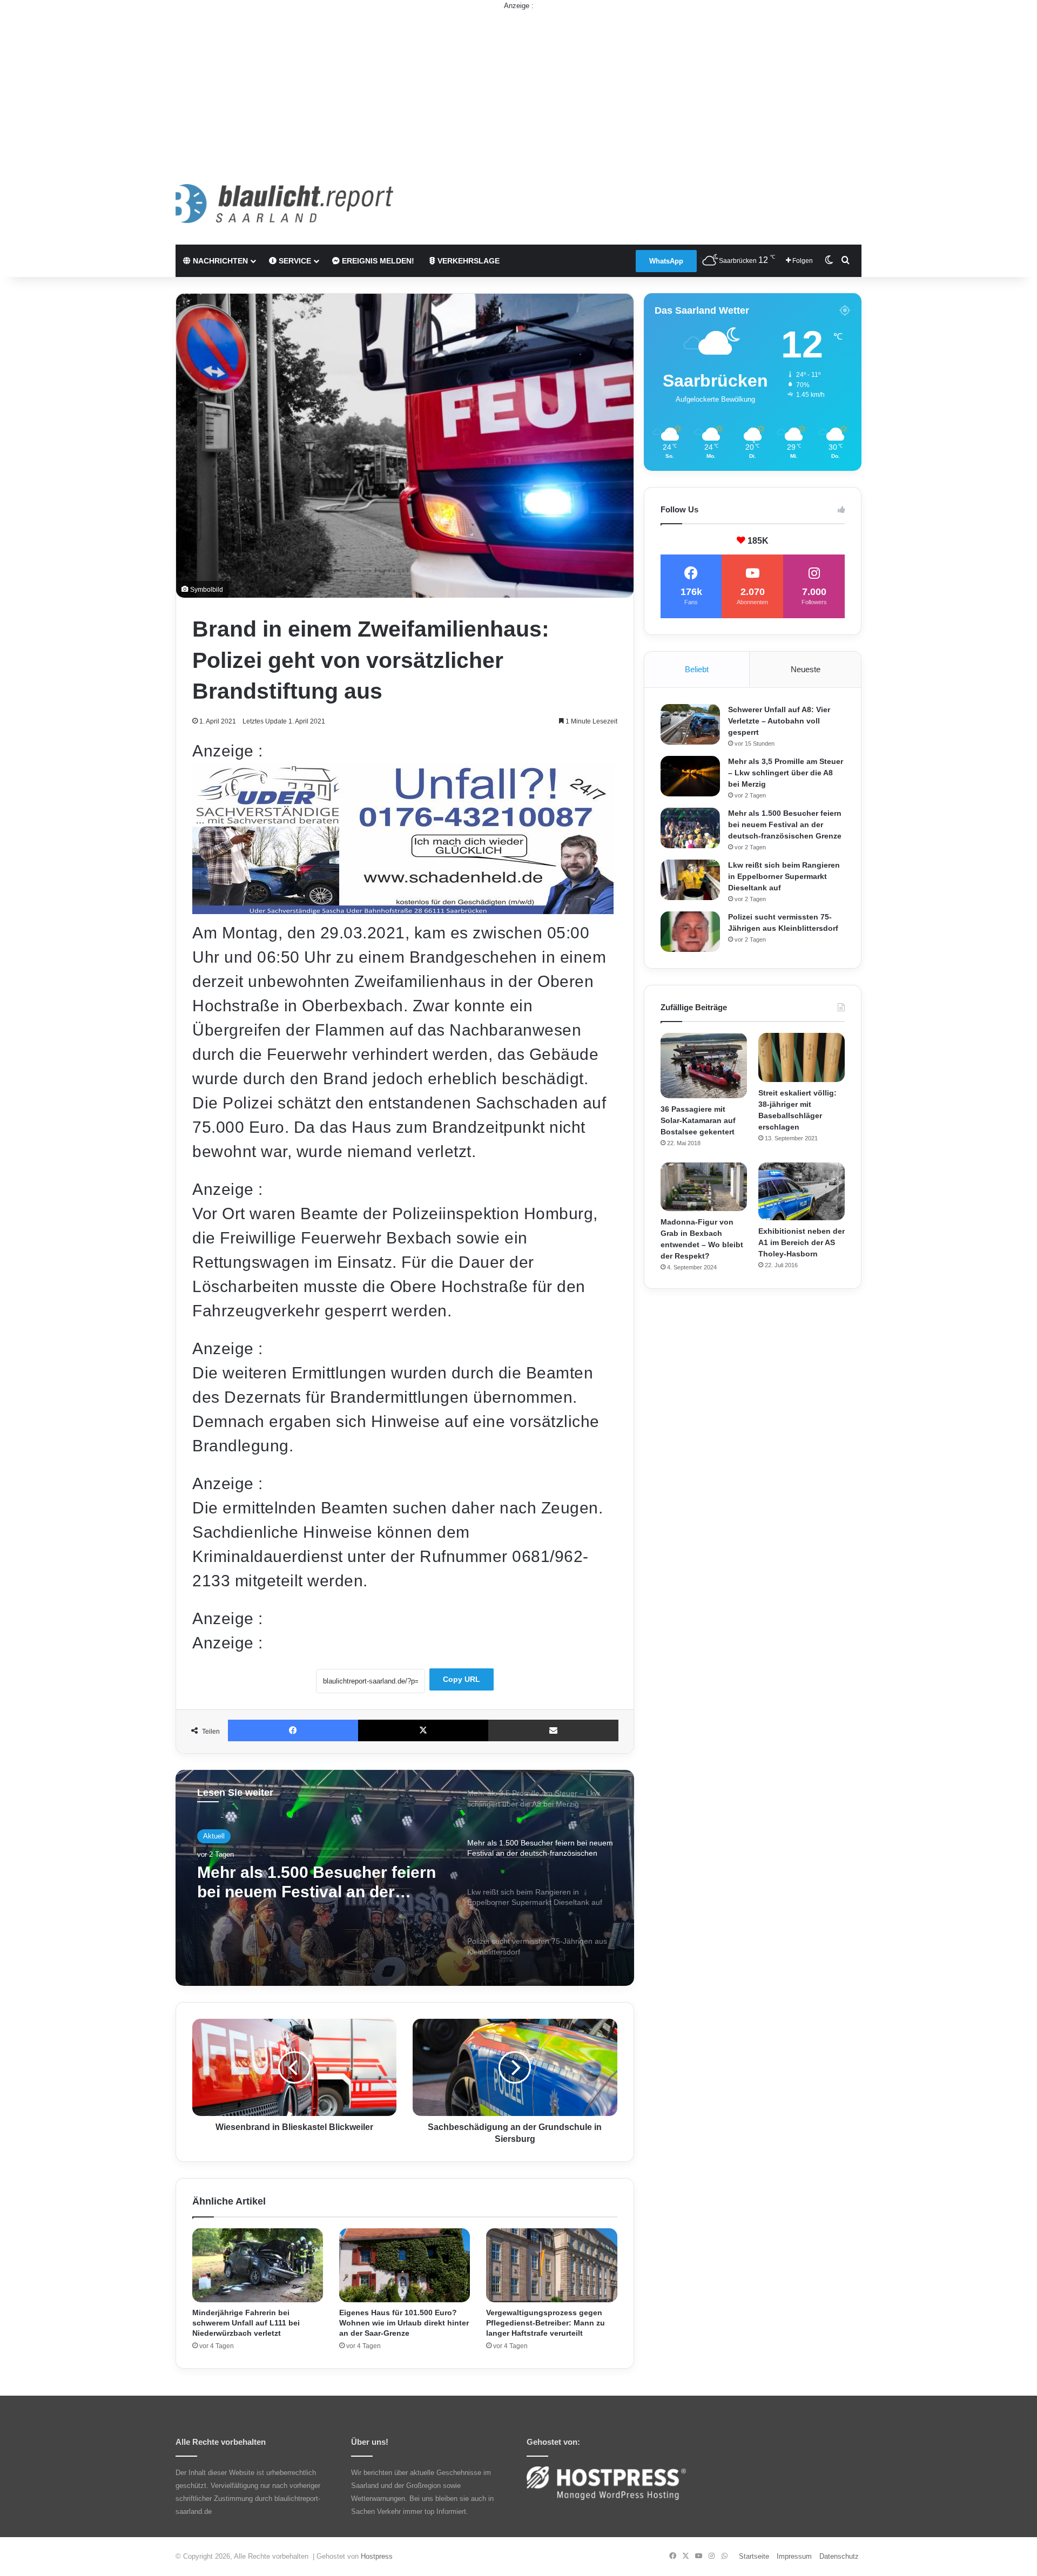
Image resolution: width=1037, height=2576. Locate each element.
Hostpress (377, 2556)
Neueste (806, 669)
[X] (423, 1730)
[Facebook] (293, 1730)
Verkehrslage (467, 261)
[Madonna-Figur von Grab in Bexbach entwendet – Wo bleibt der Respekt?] (704, 1187)
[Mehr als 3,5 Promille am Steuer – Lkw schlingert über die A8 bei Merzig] (690, 776)
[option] (405, 1878)
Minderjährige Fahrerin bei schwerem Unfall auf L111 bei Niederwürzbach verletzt (246, 2323)
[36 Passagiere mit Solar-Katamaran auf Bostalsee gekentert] (704, 1065)
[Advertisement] (518, 87)
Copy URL (462, 1679)
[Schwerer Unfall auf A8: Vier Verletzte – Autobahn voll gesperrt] (690, 724)
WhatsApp (666, 261)
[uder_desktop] (403, 908)
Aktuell (214, 1840)
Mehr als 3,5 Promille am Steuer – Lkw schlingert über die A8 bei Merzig (786, 773)
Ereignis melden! (377, 261)
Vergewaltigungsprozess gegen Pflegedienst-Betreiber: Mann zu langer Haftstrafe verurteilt (546, 2323)
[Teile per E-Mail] (553, 1730)
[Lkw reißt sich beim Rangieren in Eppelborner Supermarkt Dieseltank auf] (690, 880)
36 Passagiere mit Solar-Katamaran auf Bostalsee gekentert (698, 1120)
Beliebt (697, 669)
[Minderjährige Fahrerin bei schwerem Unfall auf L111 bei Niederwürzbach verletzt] (258, 2265)
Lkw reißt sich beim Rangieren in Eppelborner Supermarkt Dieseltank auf (314, 1898)
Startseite (754, 2556)
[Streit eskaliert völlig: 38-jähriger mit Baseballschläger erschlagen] (802, 1057)
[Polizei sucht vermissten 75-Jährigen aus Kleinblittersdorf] (690, 932)
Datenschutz (839, 2556)
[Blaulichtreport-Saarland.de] (284, 204)
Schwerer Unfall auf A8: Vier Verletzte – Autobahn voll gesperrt (779, 721)
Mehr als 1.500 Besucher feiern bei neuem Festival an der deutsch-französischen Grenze (785, 824)
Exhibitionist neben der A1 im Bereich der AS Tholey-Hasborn (802, 1242)
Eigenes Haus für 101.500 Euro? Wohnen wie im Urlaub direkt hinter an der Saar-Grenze (404, 2323)
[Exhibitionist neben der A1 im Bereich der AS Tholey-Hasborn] (802, 1191)
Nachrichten (219, 261)
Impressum (794, 2556)
